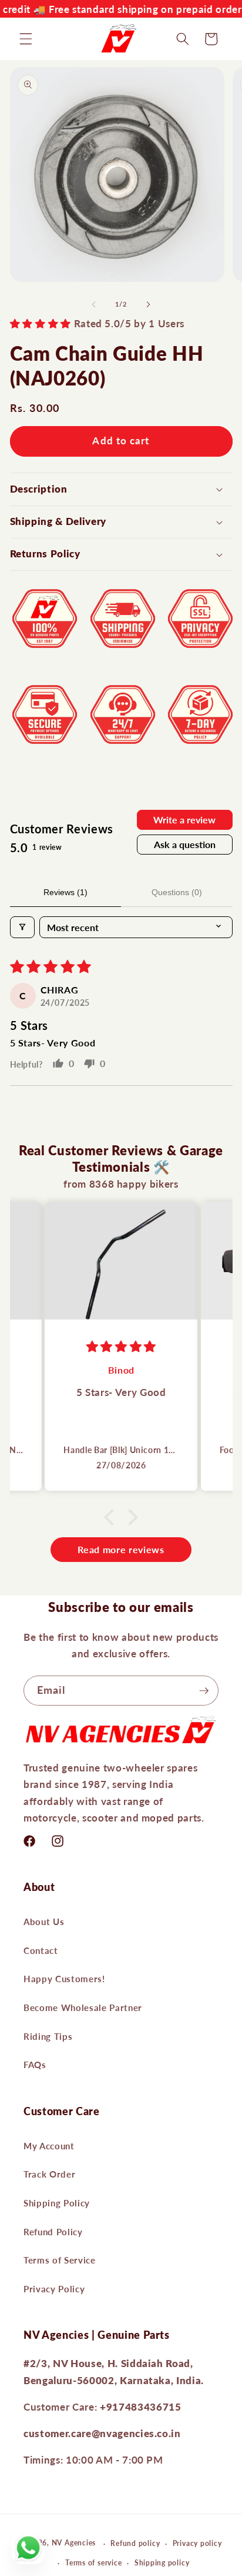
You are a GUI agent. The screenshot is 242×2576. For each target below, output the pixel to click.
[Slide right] (148, 304)
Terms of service (93, 2563)
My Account (49, 2146)
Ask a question (185, 844)
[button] (26, 39)
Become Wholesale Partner (83, 2007)
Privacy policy (197, 2543)
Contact (41, 1950)
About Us (44, 1922)
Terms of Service (60, 2260)
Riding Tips (48, 2036)
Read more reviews (121, 1549)
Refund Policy (53, 2232)
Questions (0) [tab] (177, 892)
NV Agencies (74, 2543)
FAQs (35, 2065)
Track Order (49, 2174)
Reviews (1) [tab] (65, 892)
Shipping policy (162, 2563)
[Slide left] (94, 304)
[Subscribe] (204, 1691)
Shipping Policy (57, 2203)
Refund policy (135, 2543)
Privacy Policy (54, 2289)
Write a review (184, 820)
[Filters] (22, 927)
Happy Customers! (64, 1979)
